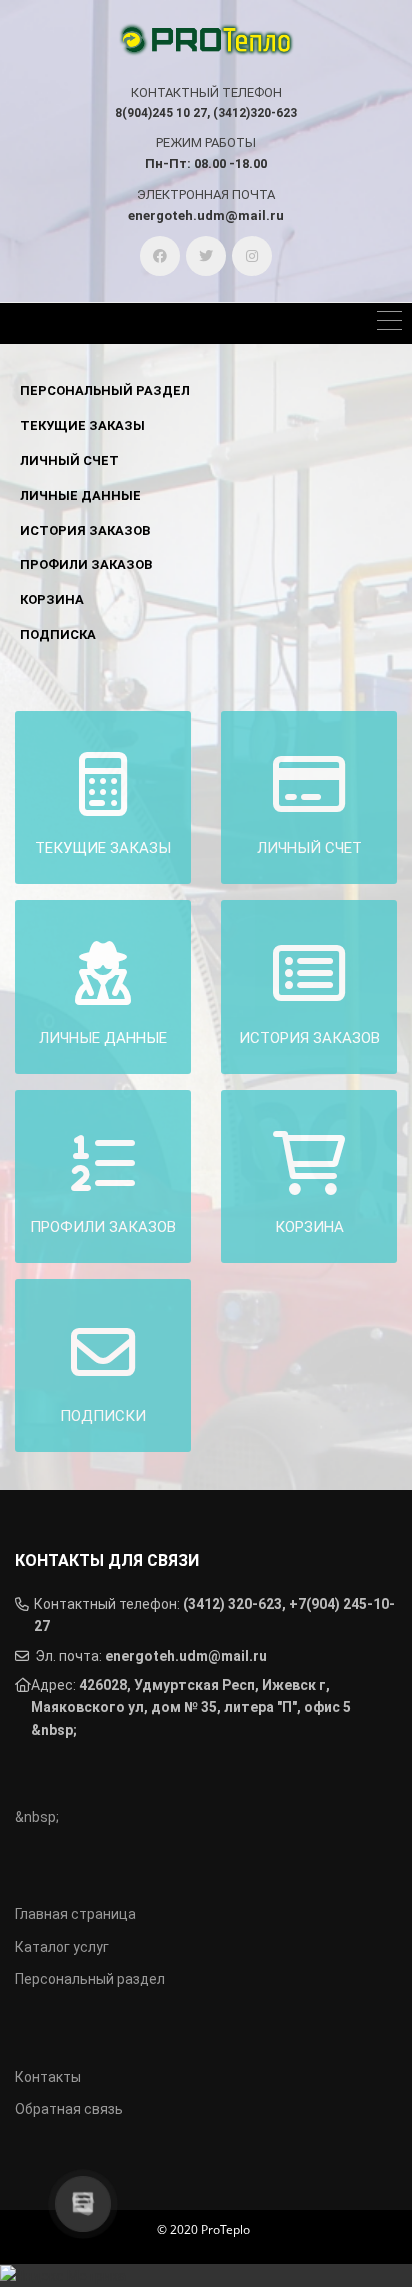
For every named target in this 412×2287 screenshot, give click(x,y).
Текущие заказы (82, 425)
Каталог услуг (62, 1947)
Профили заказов (86, 564)
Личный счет (69, 460)
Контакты (48, 2077)
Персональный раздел (105, 390)
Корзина (52, 599)
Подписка (58, 634)
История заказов (85, 530)
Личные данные (80, 495)
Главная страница (75, 1914)
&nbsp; (54, 1730)
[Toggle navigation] (389, 323)
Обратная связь (69, 2109)
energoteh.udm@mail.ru (186, 1656)
